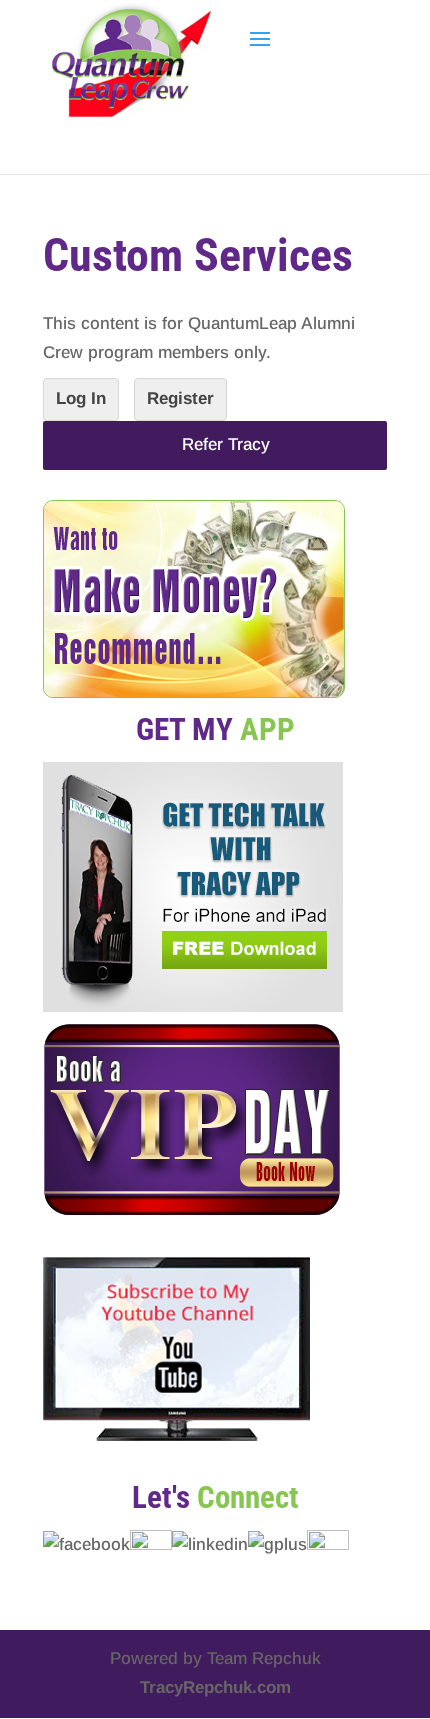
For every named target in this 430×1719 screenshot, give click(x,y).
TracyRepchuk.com (215, 1687)
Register (180, 398)
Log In (81, 398)
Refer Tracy (215, 444)
